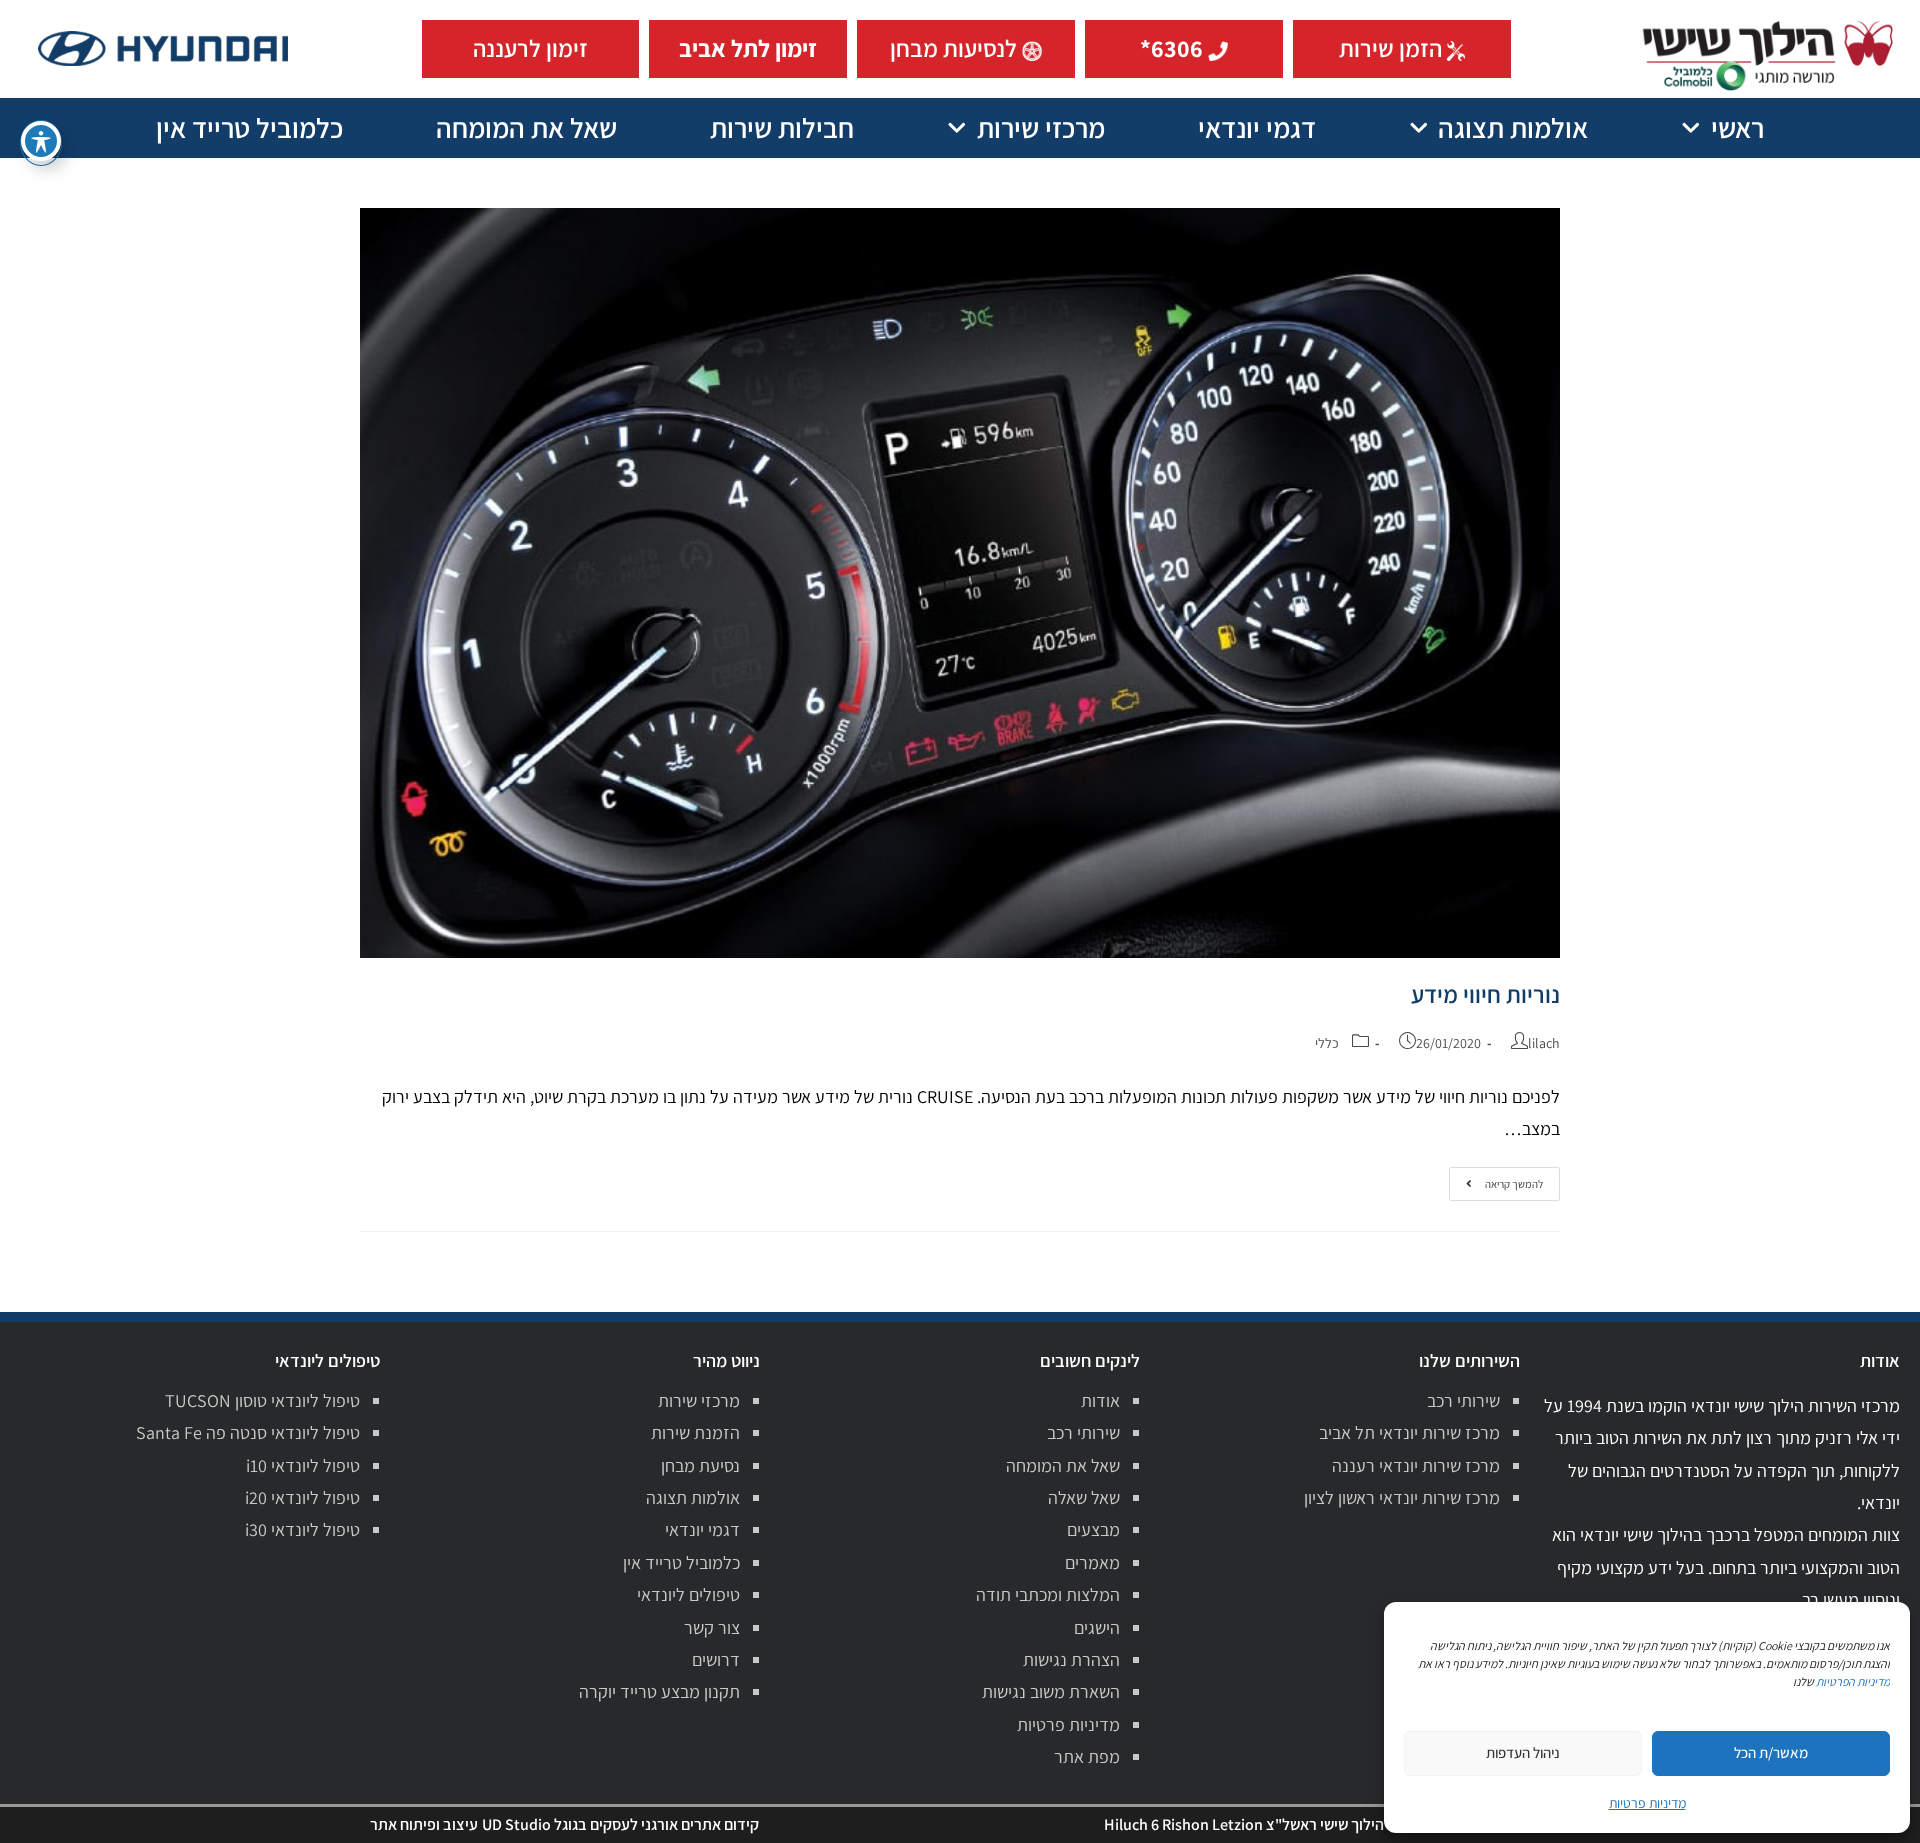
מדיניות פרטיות (1068, 1724)
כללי (1327, 1043)
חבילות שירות (782, 127)
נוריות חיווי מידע (1485, 994)
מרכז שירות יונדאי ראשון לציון (1402, 1497)
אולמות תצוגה (1513, 127)
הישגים (1097, 1627)
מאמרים (1092, 1562)
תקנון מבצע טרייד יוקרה (659, 1691)
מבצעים (1093, 1529)
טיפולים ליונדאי (688, 1594)
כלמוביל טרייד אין (249, 127)
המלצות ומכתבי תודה (1048, 1594)
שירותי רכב (1463, 1400)
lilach (1544, 1043)
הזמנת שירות (695, 1432)
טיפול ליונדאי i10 (303, 1465)
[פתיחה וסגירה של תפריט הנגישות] (41, 141)
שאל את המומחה (526, 127)
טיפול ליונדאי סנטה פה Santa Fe (248, 1432)
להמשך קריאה (1500, 1179)
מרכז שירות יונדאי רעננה (1416, 1465)
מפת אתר (1087, 1756)
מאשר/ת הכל (1771, 1752)
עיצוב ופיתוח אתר (424, 1824)
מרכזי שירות (1041, 127)
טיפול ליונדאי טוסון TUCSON (262, 1400)
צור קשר (712, 1627)
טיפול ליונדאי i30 (302, 1529)
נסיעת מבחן (700, 1465)
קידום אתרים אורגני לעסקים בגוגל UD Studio (620, 1824)
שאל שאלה (1084, 1497)
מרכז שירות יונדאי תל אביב (1409, 1432)
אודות (1100, 1400)
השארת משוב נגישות (1051, 1691)
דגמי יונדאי (1257, 127)
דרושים (716, 1659)
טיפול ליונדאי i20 (302, 1497)
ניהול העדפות (1523, 1752)
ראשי (1737, 127)
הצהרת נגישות (1071, 1659)
